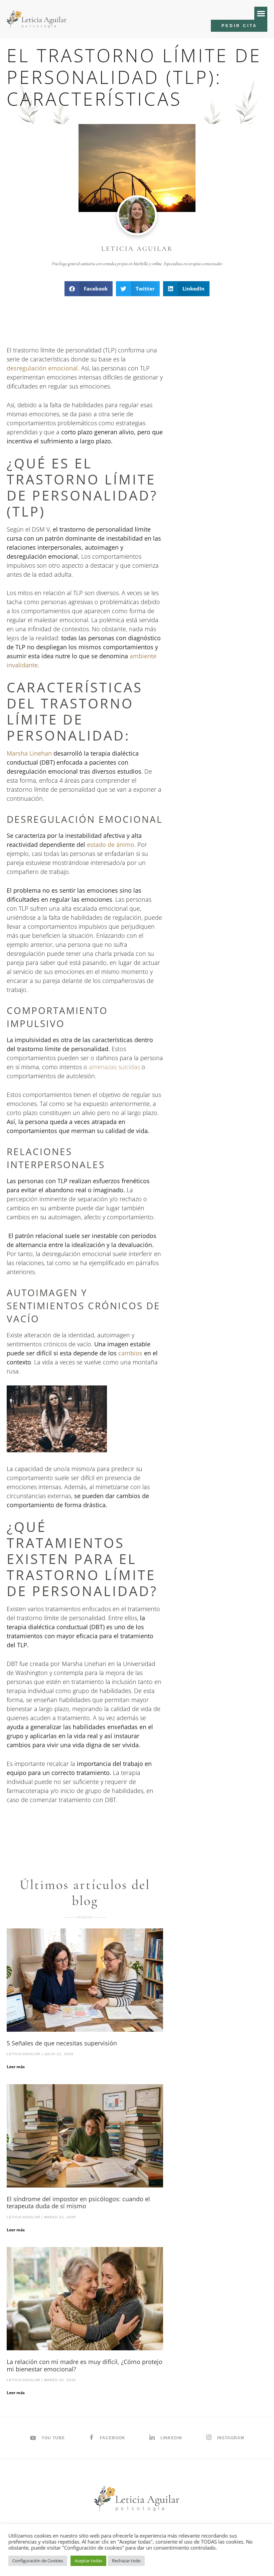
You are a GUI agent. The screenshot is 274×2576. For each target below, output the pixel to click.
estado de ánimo (111, 845)
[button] (261, 13)
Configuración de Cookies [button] (38, 2561)
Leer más (16, 2067)
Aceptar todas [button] (88, 2561)
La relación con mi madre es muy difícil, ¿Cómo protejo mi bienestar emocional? (85, 2365)
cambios (130, 1353)
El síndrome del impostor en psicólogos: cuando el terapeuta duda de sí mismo (78, 2203)
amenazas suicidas (114, 1067)
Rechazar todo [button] (126, 2561)
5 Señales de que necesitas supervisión (62, 2043)
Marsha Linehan (29, 753)
